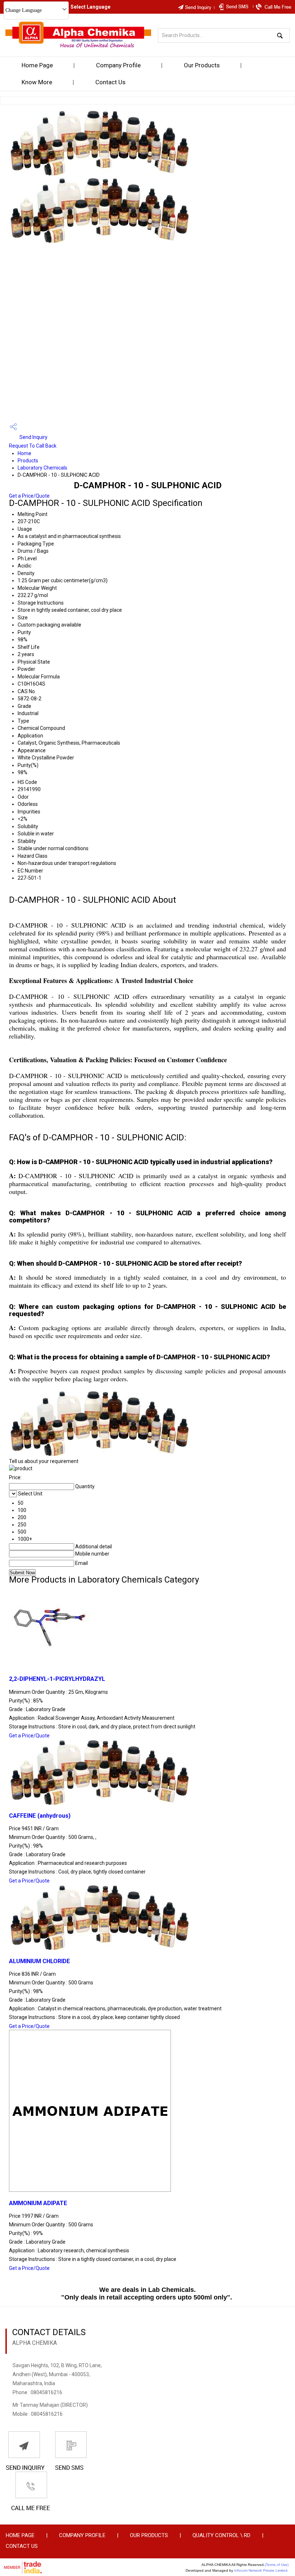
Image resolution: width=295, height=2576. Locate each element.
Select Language (90, 7)
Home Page (37, 65)
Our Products (202, 65)
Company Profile (118, 65)
